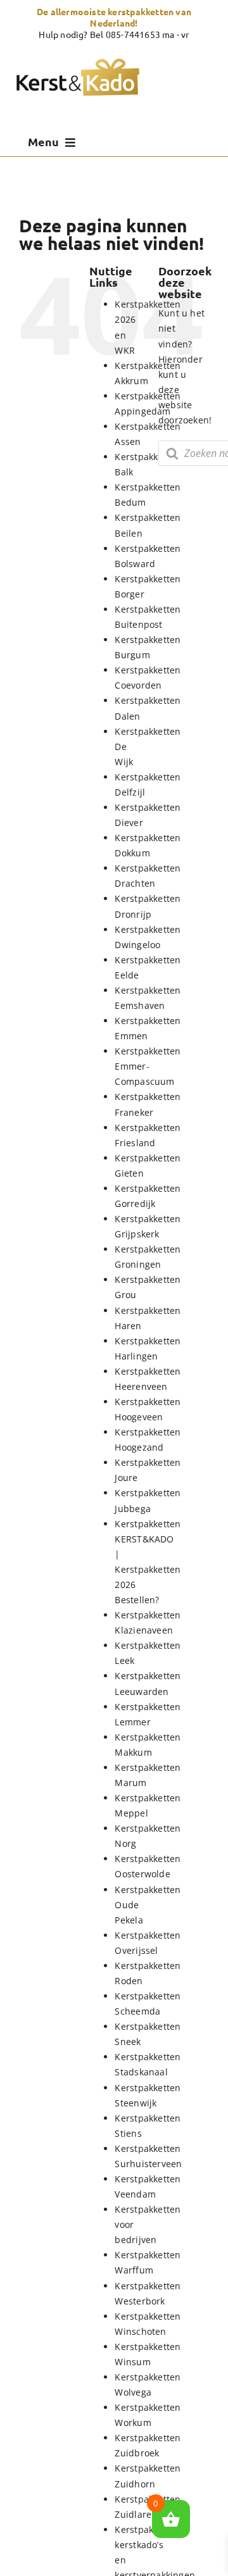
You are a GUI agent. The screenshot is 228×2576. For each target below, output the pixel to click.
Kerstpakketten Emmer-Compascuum (148, 1066)
